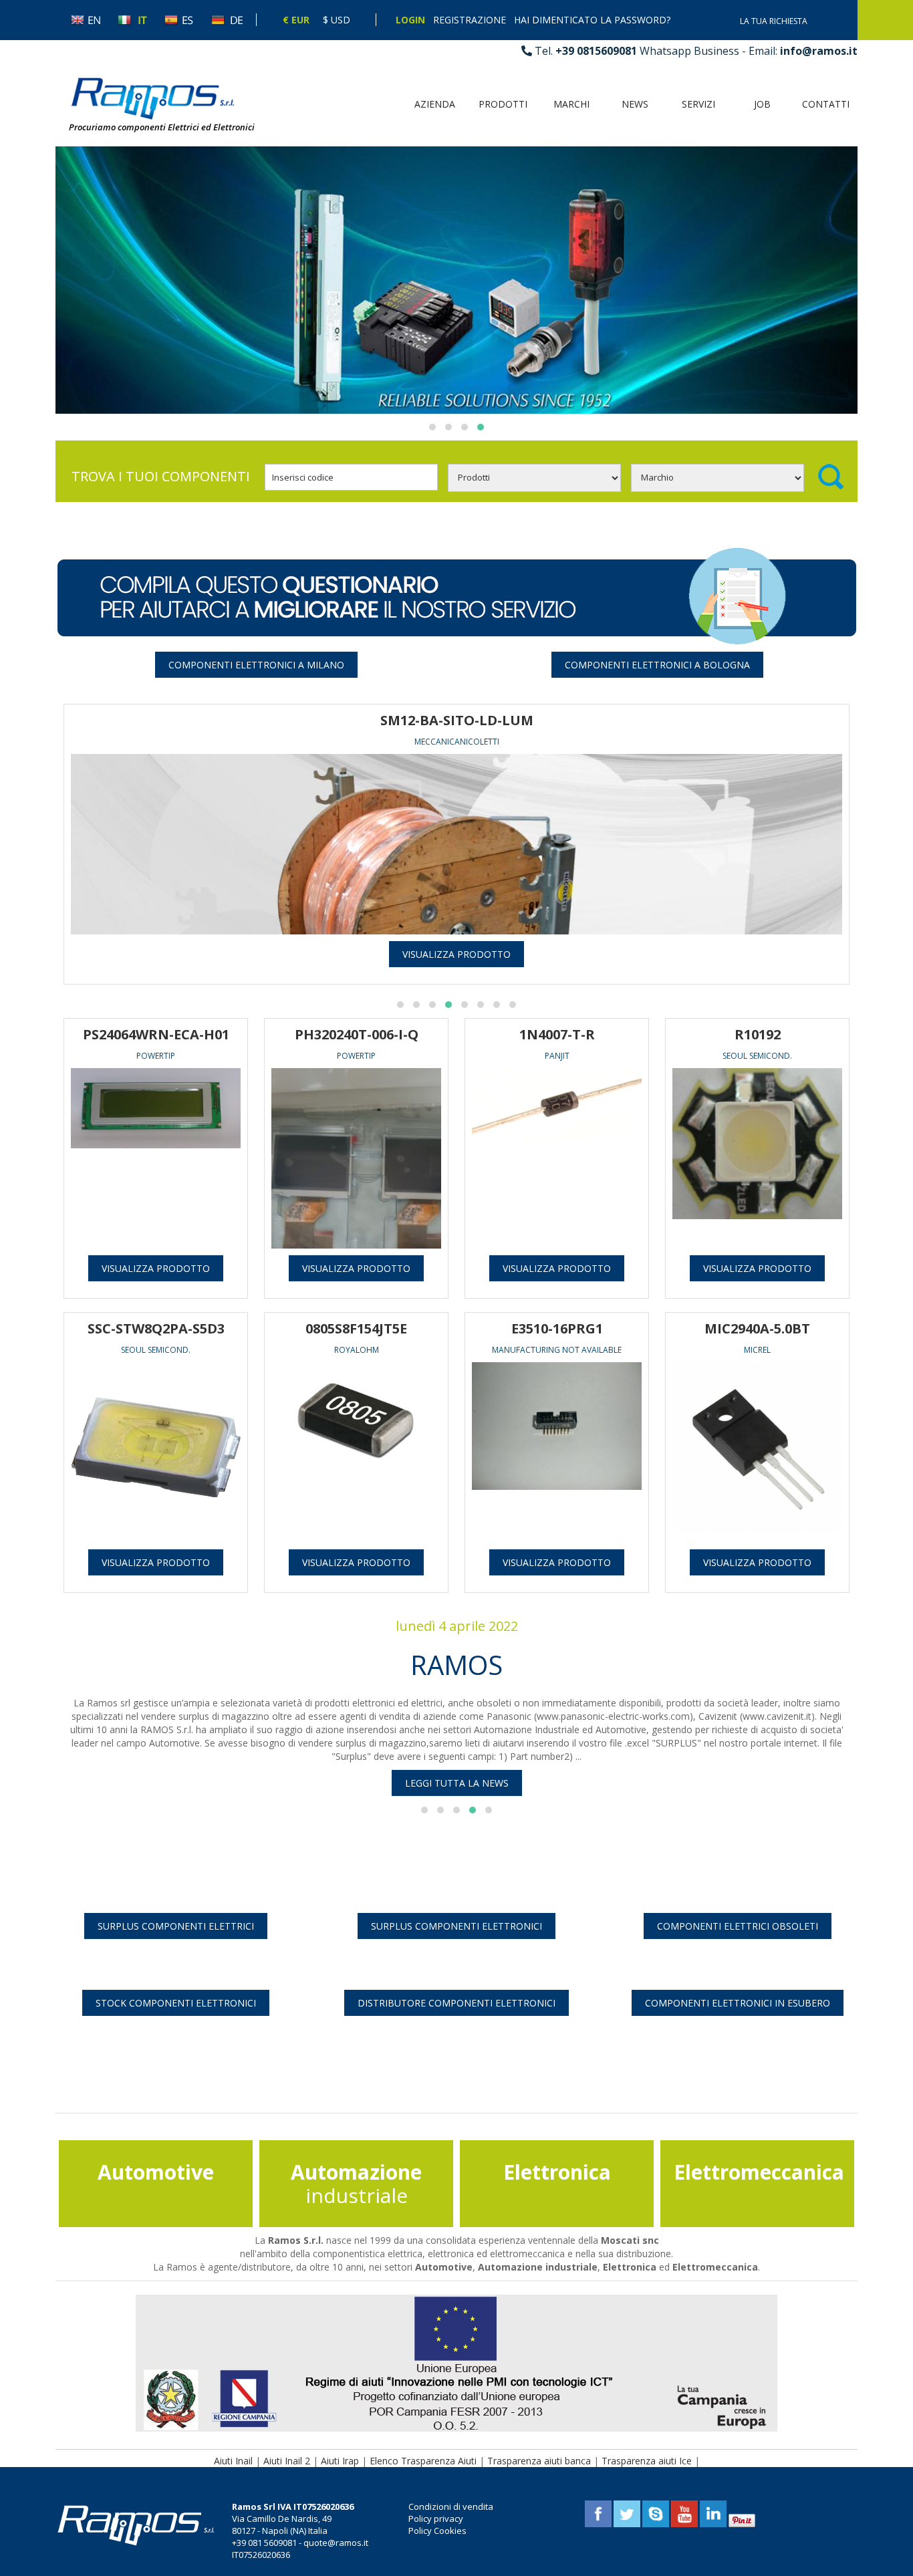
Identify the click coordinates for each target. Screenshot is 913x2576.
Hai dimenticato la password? (592, 20)
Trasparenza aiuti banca (539, 2461)
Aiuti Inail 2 (287, 2461)
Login (410, 20)
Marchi (571, 104)
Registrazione (470, 20)
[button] (432, 427)
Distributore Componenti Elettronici (456, 2003)
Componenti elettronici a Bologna (657, 665)
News (635, 104)
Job (762, 104)
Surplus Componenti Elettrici (176, 1926)
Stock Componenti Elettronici (176, 2003)
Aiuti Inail (233, 2461)
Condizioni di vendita (451, 2506)
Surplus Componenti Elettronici (456, 1926)
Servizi (698, 104)
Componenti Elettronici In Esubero (738, 2003)
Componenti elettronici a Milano (256, 665)
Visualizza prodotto (456, 954)
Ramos (456, 1665)
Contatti (826, 104)
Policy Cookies (437, 2531)
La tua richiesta (774, 21)
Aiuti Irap (340, 2461)
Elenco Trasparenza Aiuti (423, 2461)
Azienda (435, 104)
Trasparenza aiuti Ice (647, 2461)
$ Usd (337, 20)
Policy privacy (436, 2519)
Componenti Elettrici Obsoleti (738, 1926)
